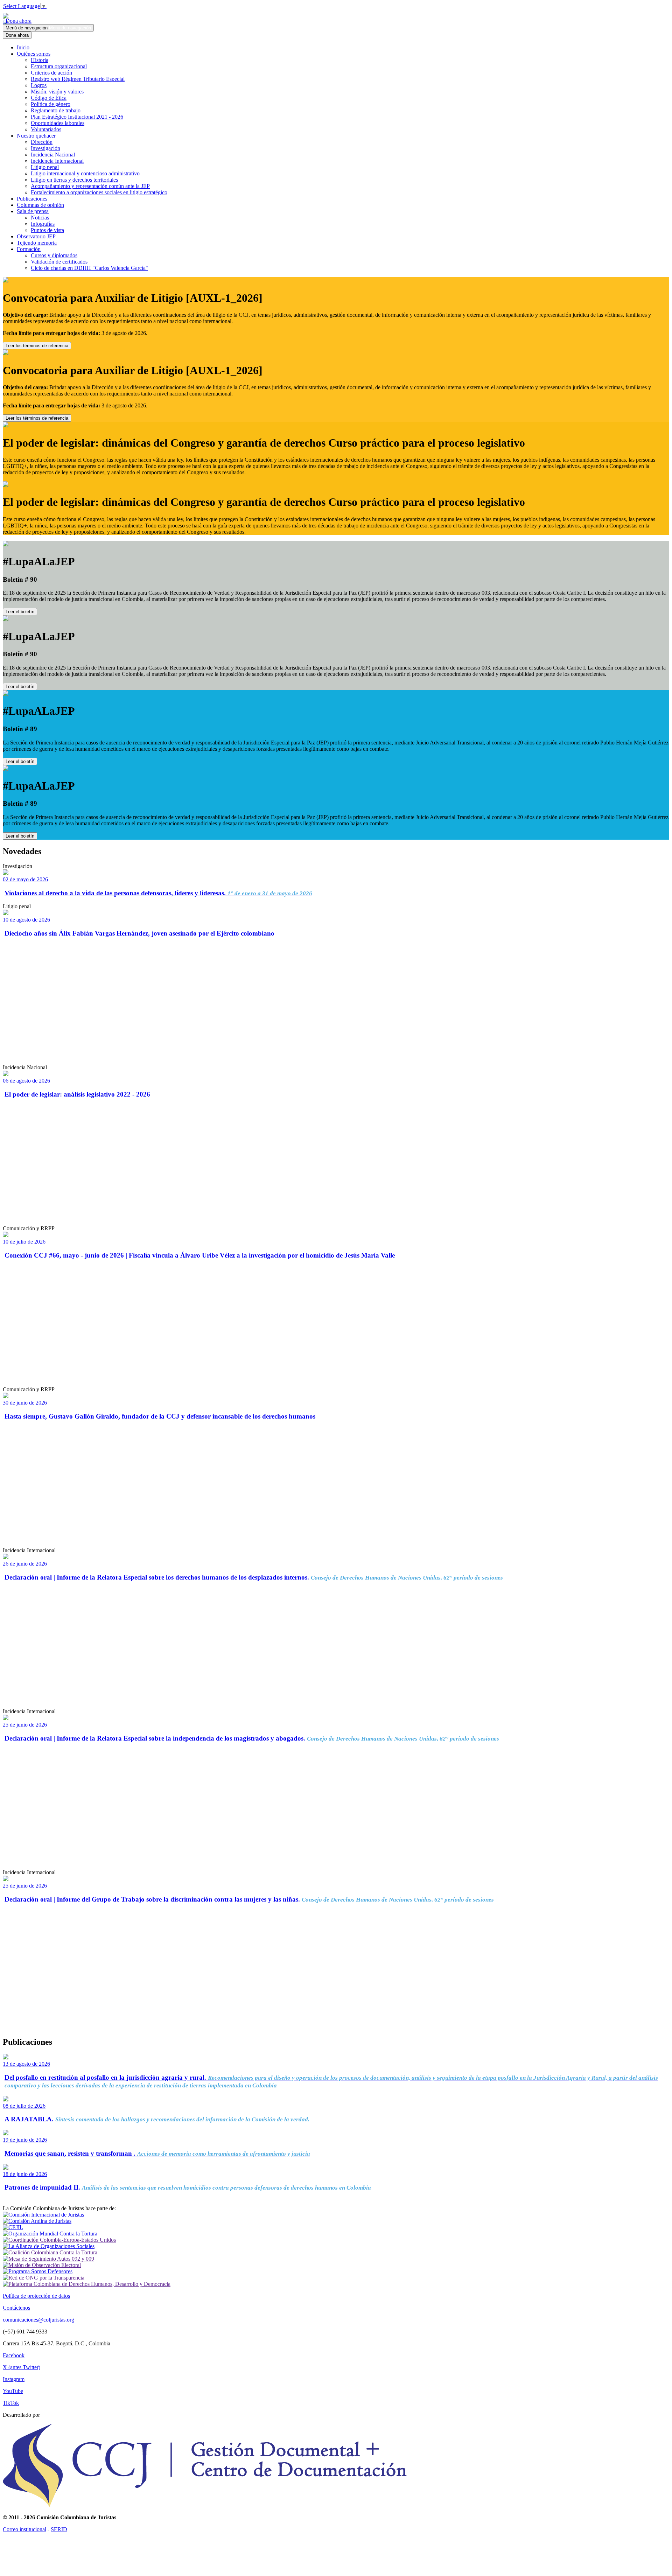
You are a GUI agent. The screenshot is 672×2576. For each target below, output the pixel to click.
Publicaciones (32, 199)
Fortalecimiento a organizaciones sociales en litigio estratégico (99, 192)
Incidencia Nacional (53, 155)
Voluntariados (46, 129)
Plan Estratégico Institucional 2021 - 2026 (77, 117)
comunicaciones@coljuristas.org (38, 2320)
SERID (59, 2529)
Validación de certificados (59, 262)
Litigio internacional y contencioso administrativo (85, 173)
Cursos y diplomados (54, 255)
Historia (40, 60)
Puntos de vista (47, 230)
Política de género (51, 104)
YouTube (13, 2391)
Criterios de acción (51, 73)
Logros (39, 85)
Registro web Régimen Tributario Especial (78, 79)
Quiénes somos (34, 54)
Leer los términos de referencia (37, 346)
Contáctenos (16, 2308)
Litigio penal (45, 167)
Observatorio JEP (36, 236)
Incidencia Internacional (57, 161)
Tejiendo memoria (37, 243)
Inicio (23, 47)
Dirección (42, 142)
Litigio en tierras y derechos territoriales (74, 180)
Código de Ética (49, 98)
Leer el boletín (20, 612)
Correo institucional (24, 2529)
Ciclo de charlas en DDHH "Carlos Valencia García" (89, 268)
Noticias (40, 218)
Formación (29, 249)
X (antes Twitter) (22, 2367)
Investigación (45, 148)
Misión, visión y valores (57, 92)
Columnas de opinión (40, 205)
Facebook (14, 2355)
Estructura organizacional (59, 66)
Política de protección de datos (36, 2296)
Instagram (14, 2379)
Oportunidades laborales (58, 123)
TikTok (11, 2403)
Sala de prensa (33, 211)
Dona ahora (17, 21)
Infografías (43, 224)
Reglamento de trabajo (56, 110)
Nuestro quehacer (36, 136)
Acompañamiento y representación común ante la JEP (90, 186)
